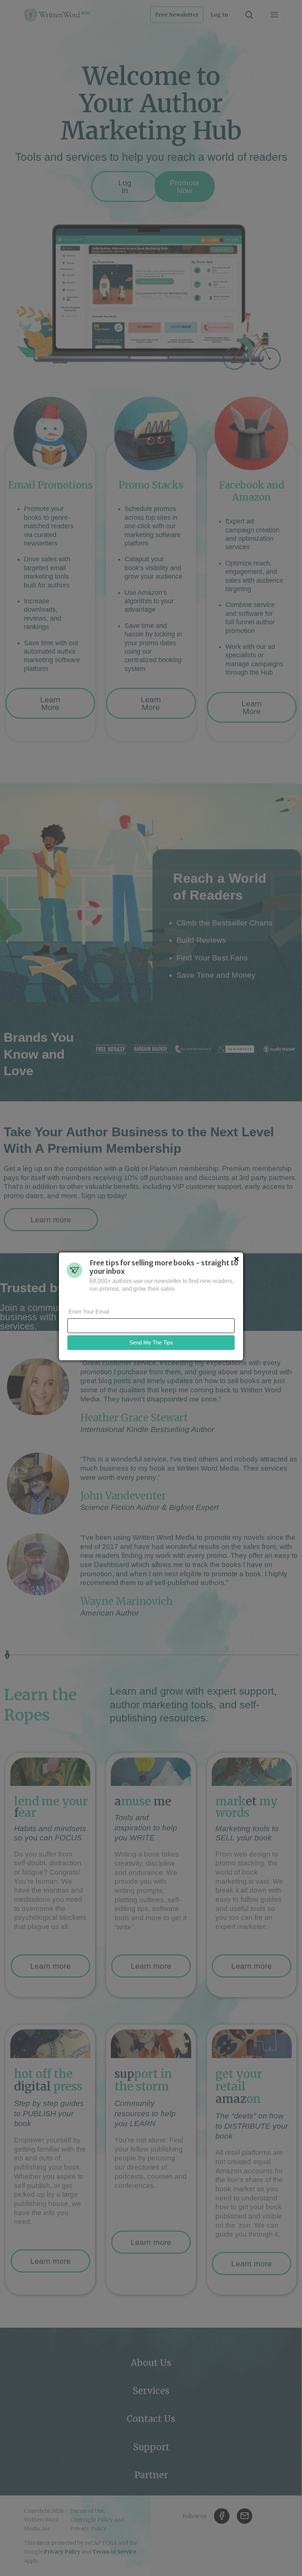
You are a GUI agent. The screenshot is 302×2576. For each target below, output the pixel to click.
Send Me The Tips (151, 1342)
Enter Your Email (89, 1312)
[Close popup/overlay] (236, 1259)
